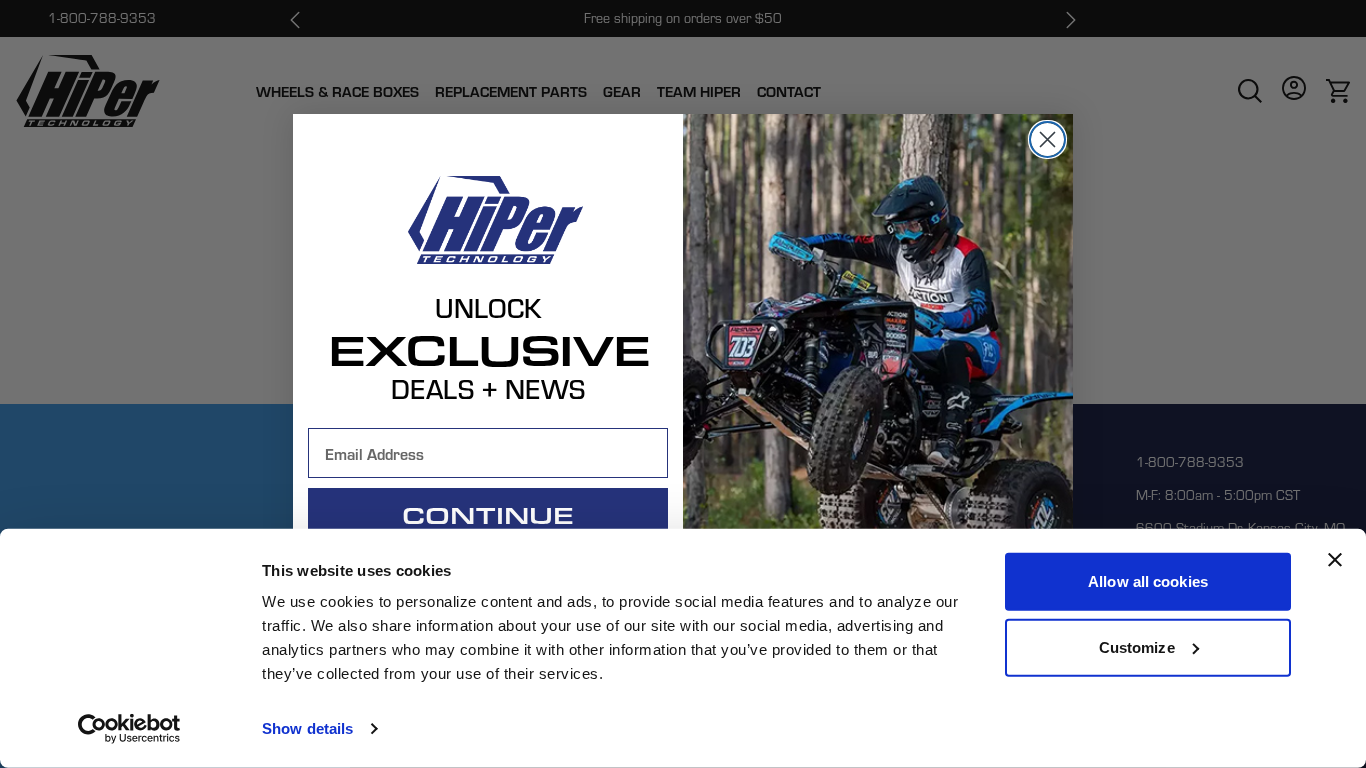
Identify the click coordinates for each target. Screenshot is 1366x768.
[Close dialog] (1047, 139)
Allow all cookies (1148, 581)
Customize (1137, 646)
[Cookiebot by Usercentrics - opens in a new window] (129, 729)
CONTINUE (488, 514)
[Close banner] (1335, 560)
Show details (307, 728)
